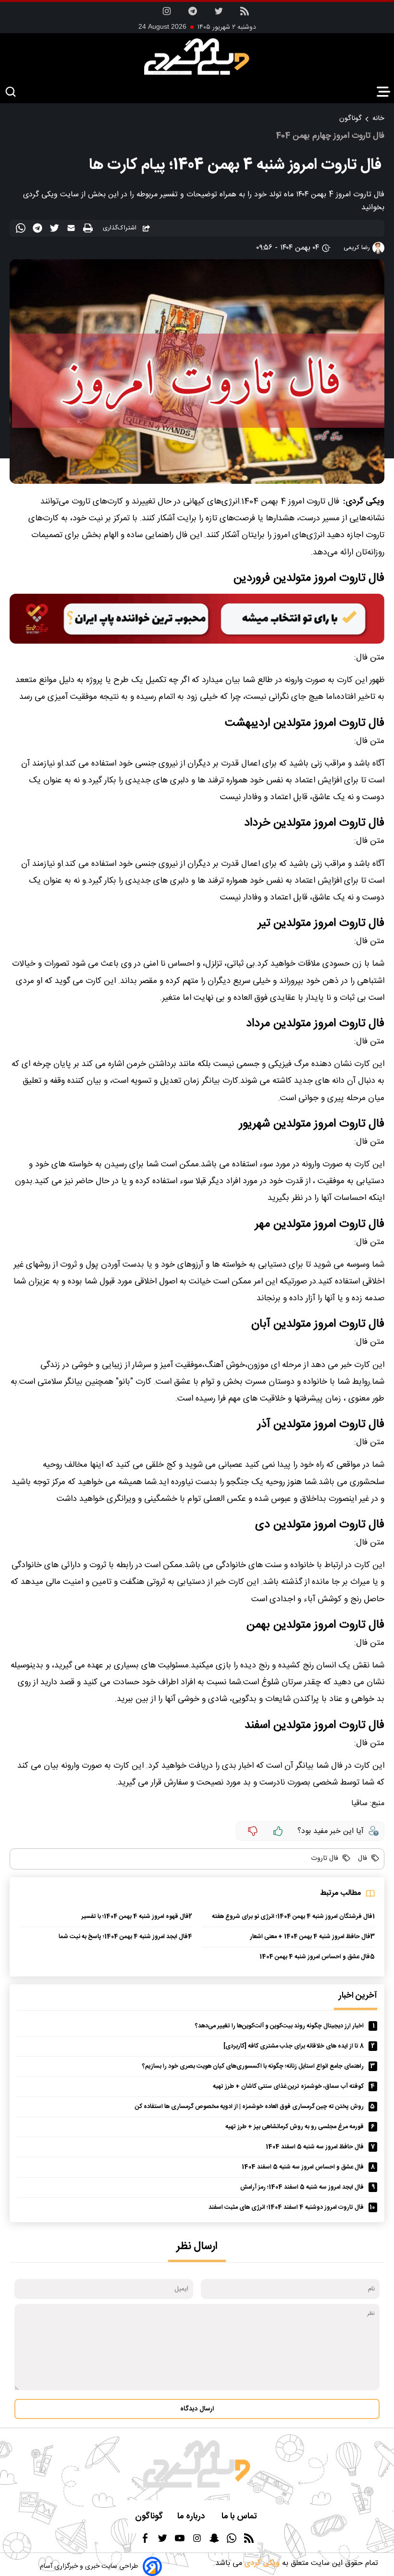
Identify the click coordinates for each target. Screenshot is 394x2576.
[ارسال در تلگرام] (39, 230)
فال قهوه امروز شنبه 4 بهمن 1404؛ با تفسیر (135, 1917)
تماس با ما (240, 2517)
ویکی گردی (261, 2563)
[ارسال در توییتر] (55, 230)
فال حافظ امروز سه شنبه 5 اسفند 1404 (315, 2147)
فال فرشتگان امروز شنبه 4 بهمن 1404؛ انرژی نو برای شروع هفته (292, 1917)
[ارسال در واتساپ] (22, 230)
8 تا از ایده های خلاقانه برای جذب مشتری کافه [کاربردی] (294, 2046)
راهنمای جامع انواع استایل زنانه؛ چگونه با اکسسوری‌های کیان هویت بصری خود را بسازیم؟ (253, 2067)
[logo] (197, 57)
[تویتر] (219, 14)
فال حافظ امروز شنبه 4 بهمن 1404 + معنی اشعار (310, 1937)
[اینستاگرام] (167, 14)
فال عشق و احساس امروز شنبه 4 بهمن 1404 (315, 1957)
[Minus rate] (253, 1831)
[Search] (11, 92)
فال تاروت (325, 1858)
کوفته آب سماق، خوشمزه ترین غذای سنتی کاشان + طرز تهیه (288, 2087)
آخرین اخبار (358, 1996)
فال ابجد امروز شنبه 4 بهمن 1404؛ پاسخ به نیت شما (123, 1937)
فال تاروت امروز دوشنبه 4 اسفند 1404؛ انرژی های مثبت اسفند (286, 2208)
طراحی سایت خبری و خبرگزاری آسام (89, 2566)
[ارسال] (72, 230)
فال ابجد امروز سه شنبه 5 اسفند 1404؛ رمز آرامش (302, 2187)
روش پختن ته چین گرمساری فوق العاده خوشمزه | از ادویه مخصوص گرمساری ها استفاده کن (249, 2107)
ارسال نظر (197, 2247)
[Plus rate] (278, 1831)
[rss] (245, 14)
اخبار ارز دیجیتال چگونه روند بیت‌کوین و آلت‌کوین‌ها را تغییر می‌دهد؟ (279, 2026)
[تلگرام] (193, 14)
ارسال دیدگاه (197, 2409)
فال (362, 1858)
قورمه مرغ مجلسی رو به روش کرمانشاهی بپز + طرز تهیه (295, 2127)
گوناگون (350, 119)
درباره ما (192, 2517)
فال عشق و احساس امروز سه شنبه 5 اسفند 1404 (303, 2167)
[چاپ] (89, 229)
